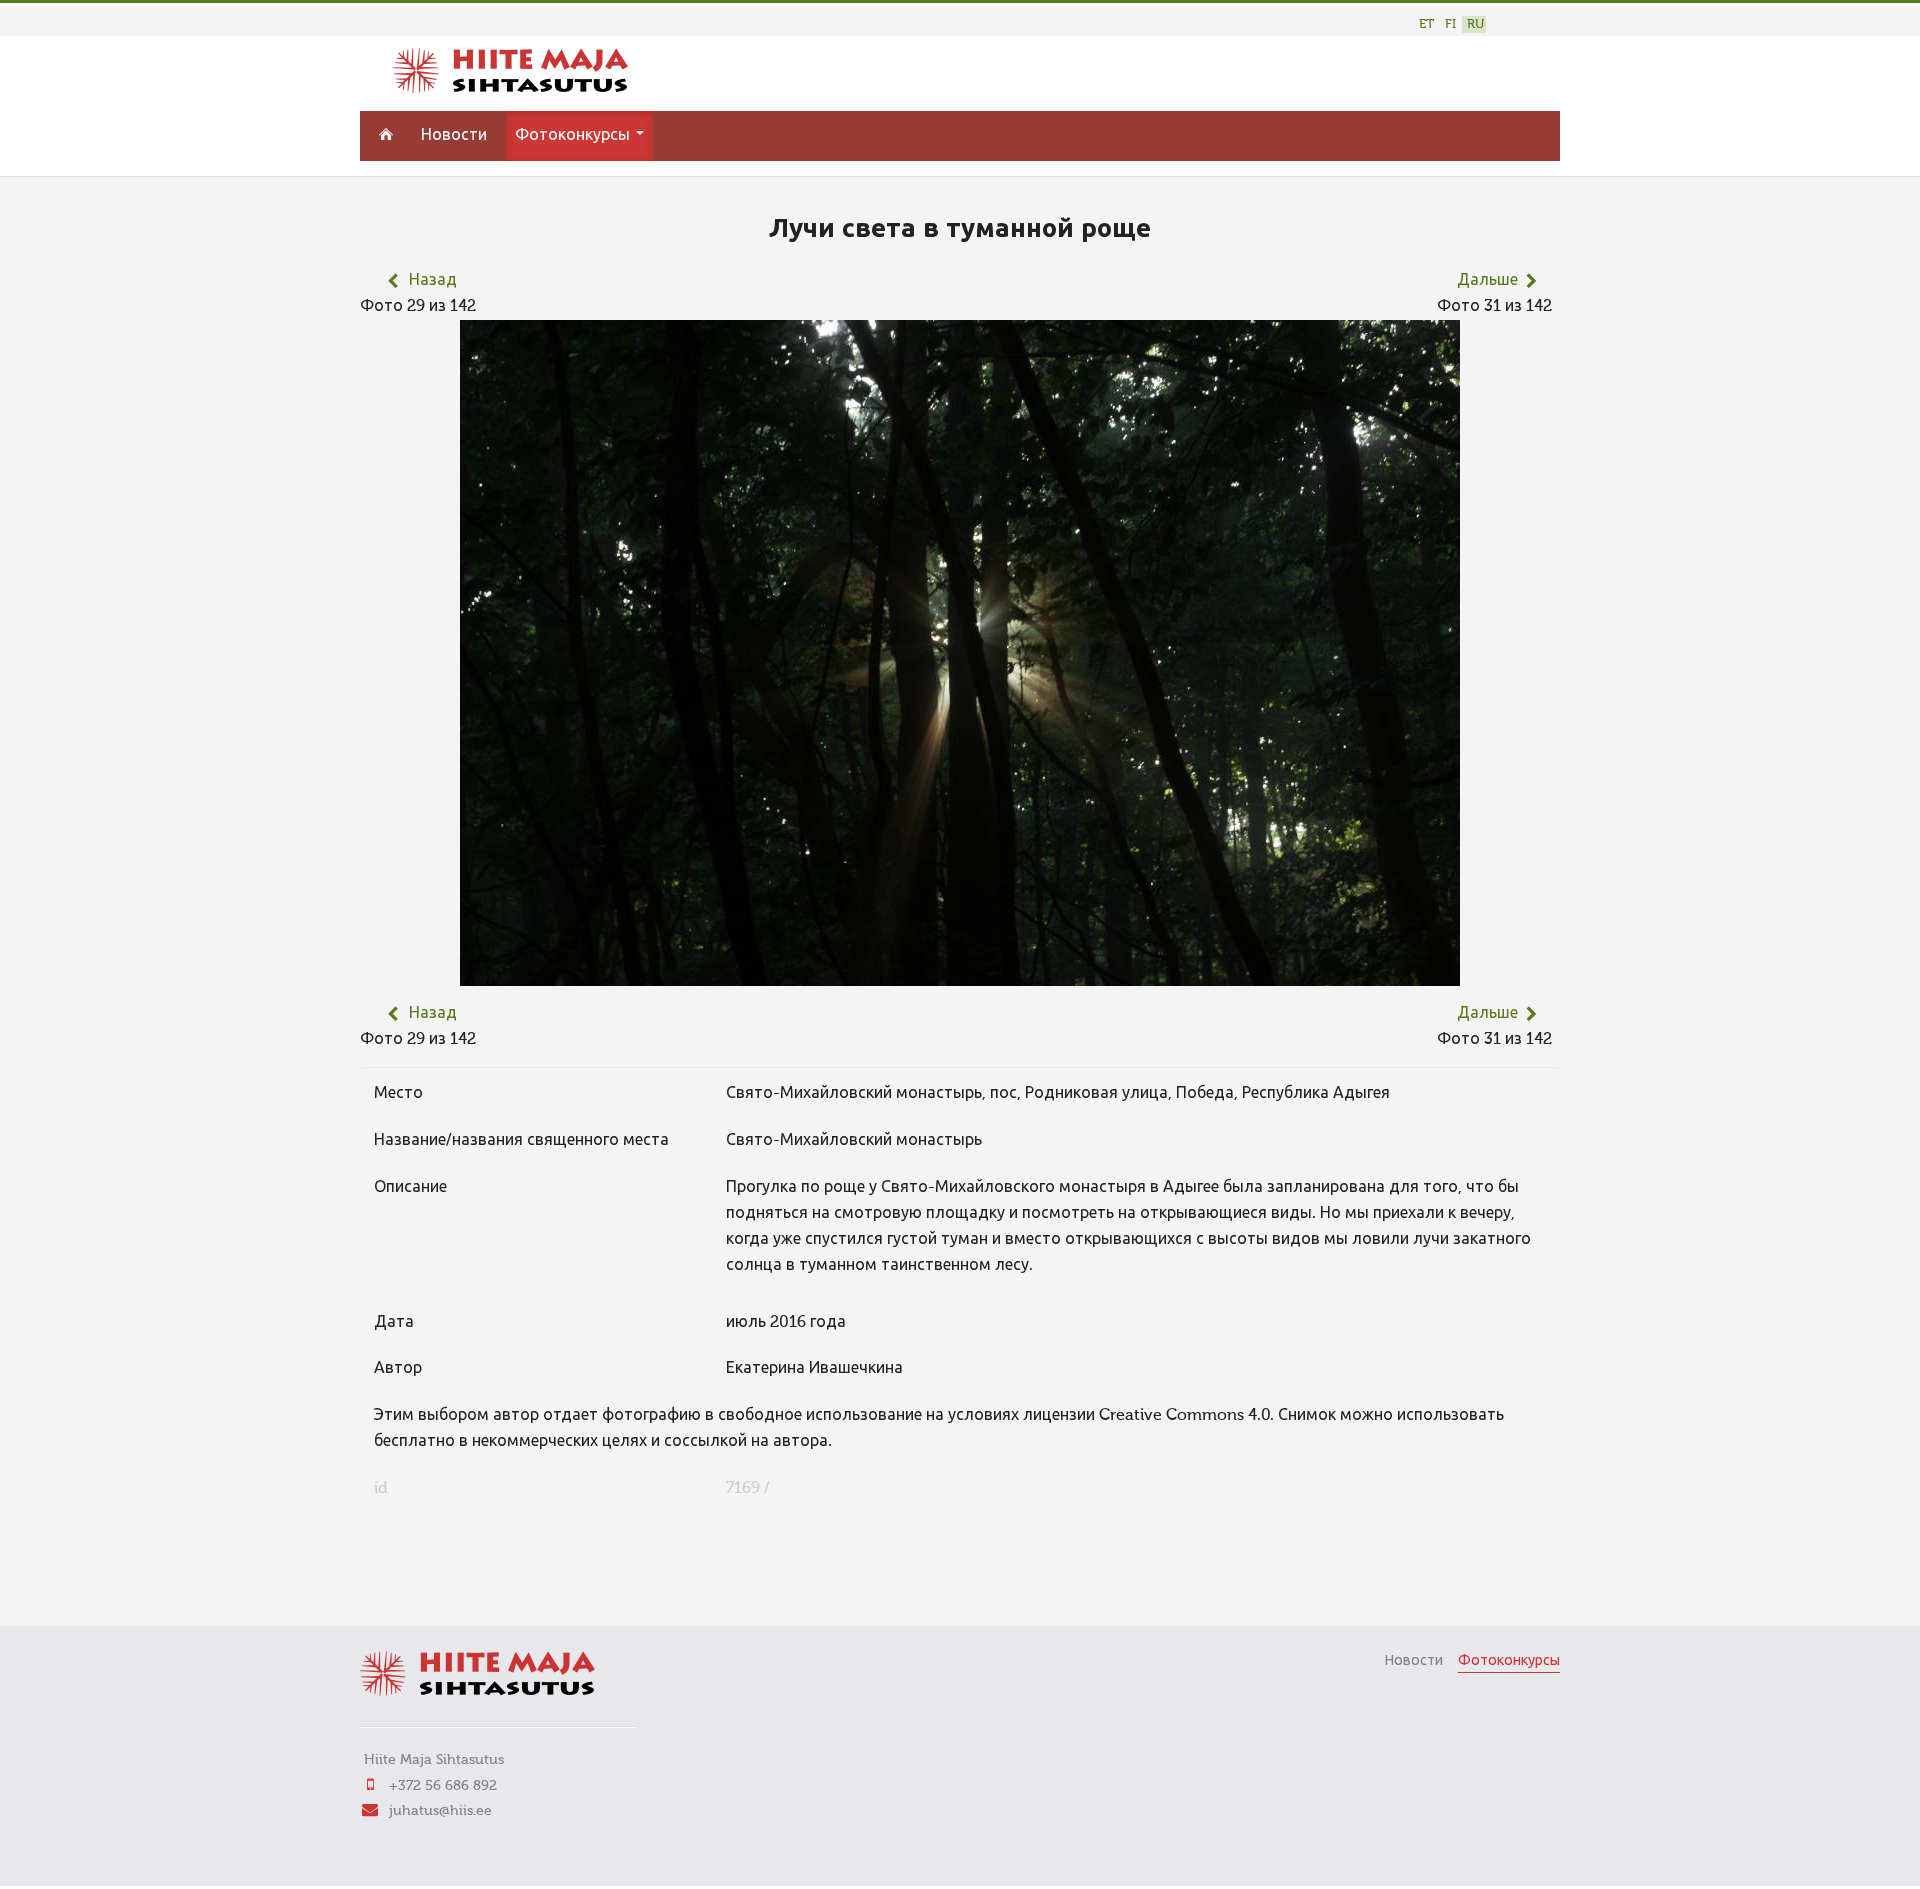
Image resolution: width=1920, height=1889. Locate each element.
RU (1475, 24)
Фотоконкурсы (574, 136)
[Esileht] (510, 89)
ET (1426, 24)
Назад (433, 281)
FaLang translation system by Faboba (430, 1583)
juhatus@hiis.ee (440, 1811)
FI (1450, 24)
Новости (454, 136)
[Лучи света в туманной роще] (960, 973)
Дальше (1487, 281)
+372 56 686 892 (443, 1786)
